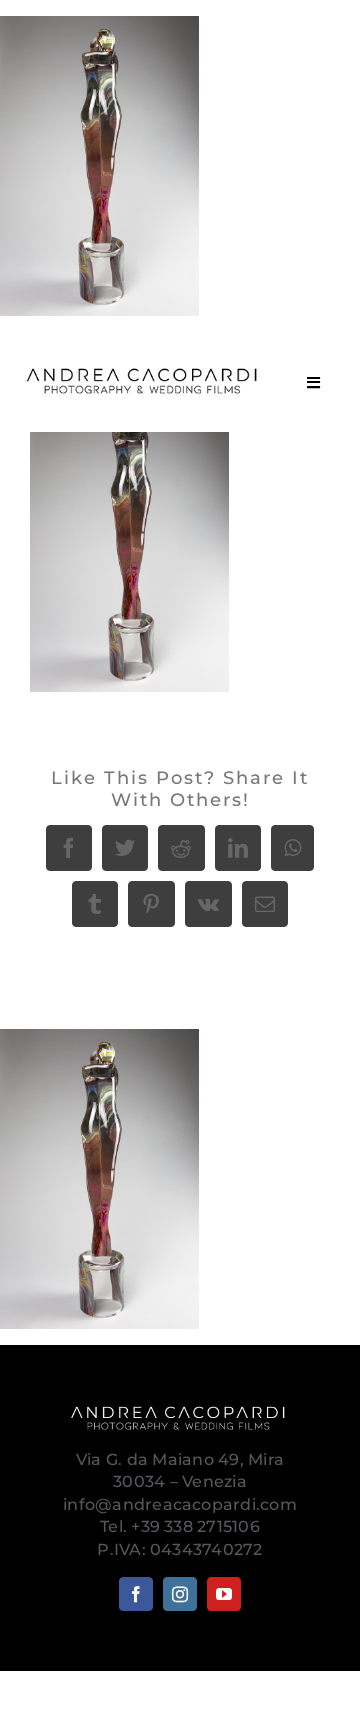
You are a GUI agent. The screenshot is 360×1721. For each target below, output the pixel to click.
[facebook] (136, 1594)
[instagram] (180, 1594)
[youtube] (224, 1594)
